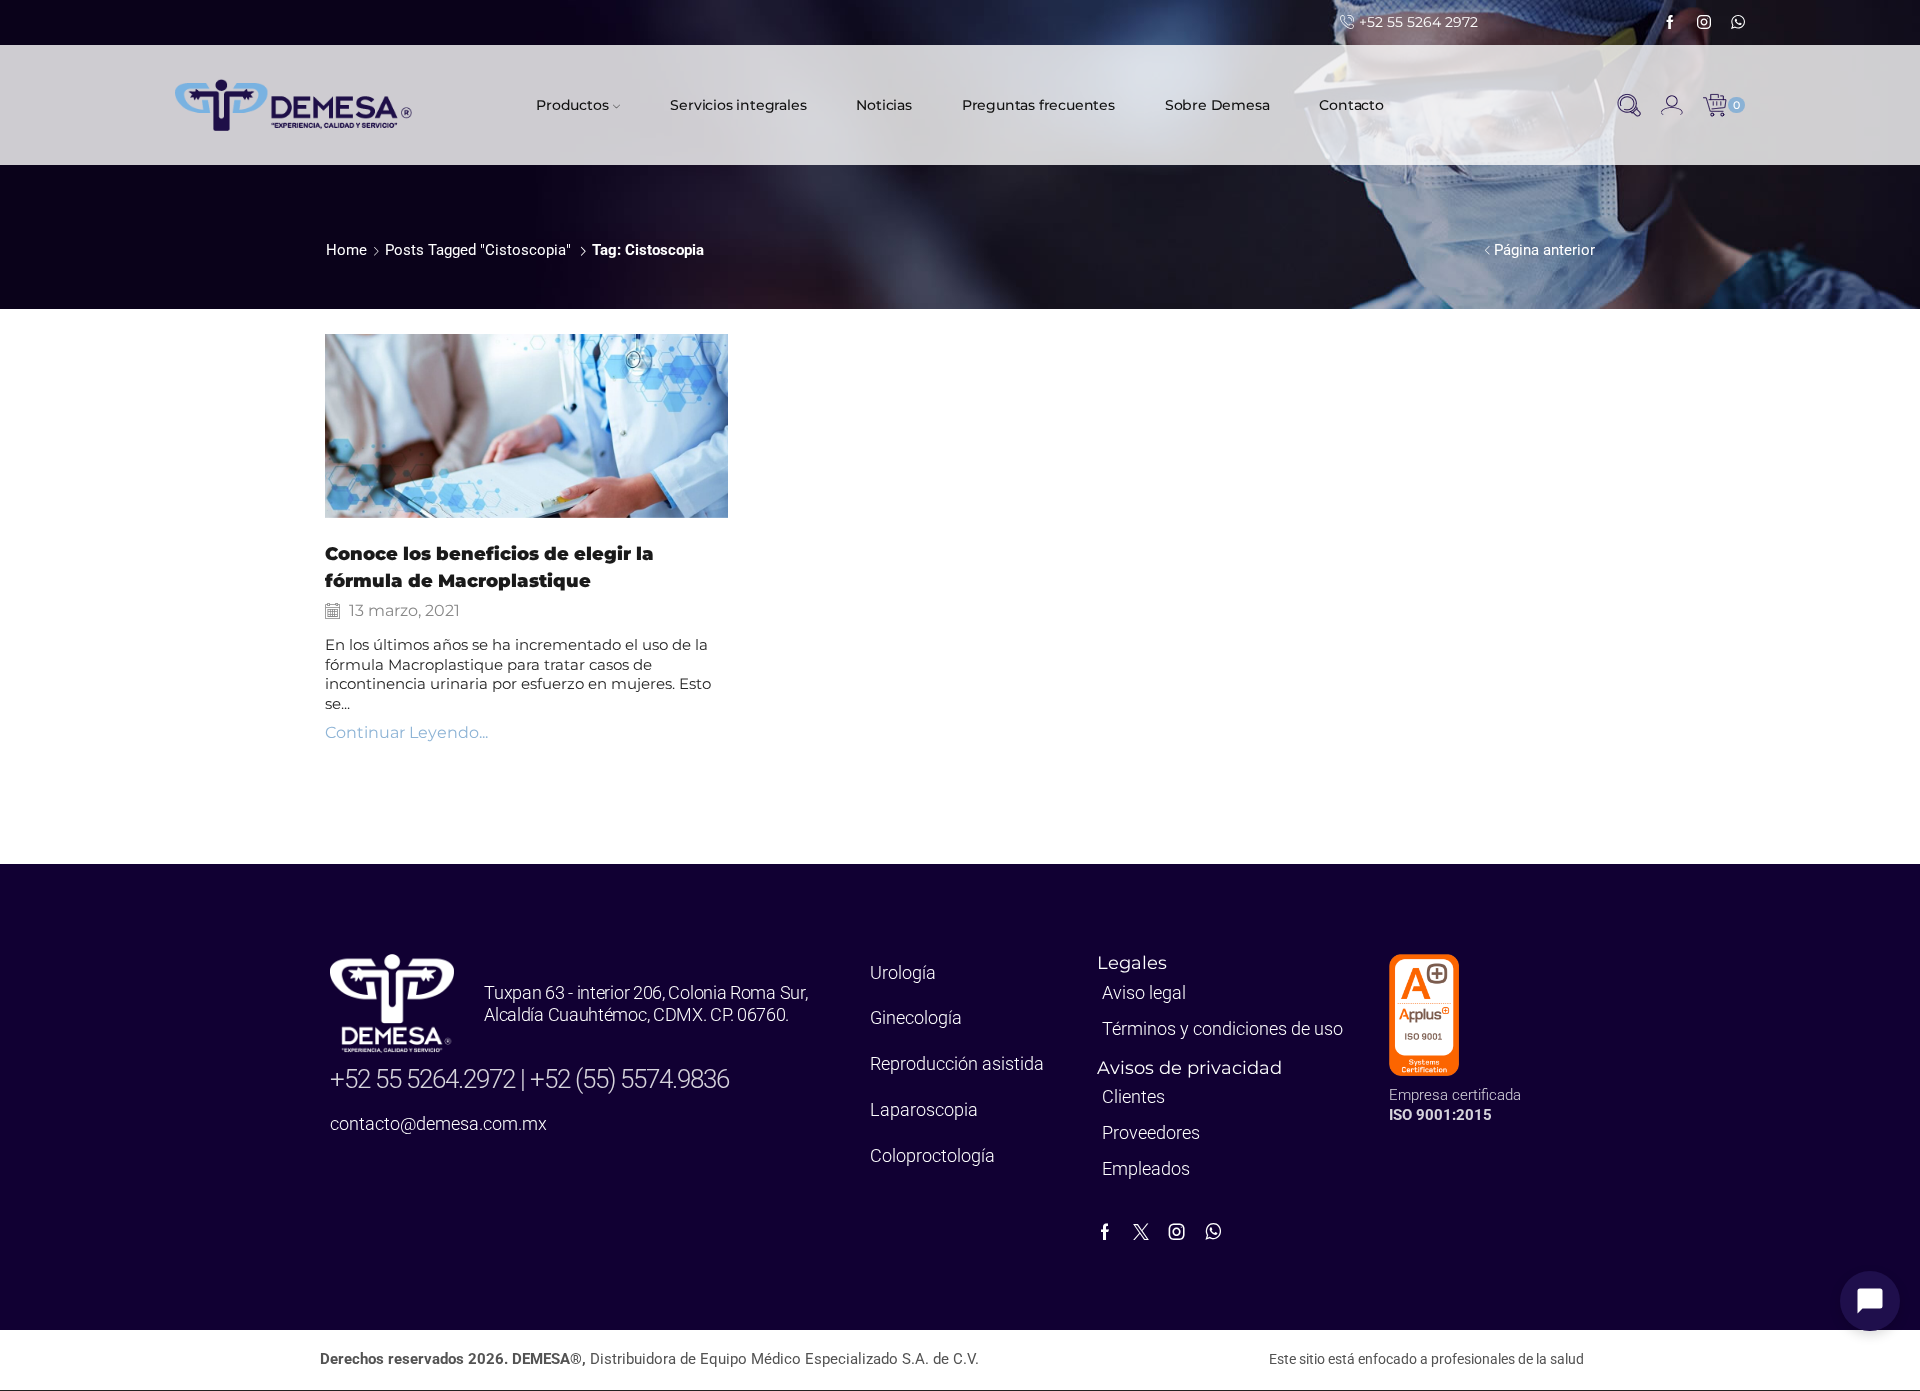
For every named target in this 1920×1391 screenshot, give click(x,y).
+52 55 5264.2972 (425, 1079)
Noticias (883, 105)
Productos (572, 105)
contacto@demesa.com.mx (438, 1123)
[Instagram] (1704, 23)
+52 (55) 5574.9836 (629, 1079)
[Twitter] (1141, 1232)
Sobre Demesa (1217, 105)
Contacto (1351, 105)
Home (346, 250)
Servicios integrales (738, 105)
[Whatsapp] (1738, 23)
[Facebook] (1670, 23)
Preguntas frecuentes (1038, 105)
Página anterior (1544, 250)
